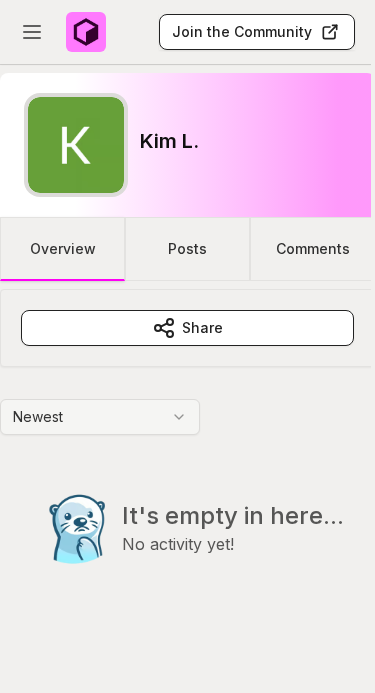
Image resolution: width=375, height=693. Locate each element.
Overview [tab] (63, 248)
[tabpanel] (187, 467)
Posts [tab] (187, 248)
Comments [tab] (313, 248)
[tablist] (187, 249)
